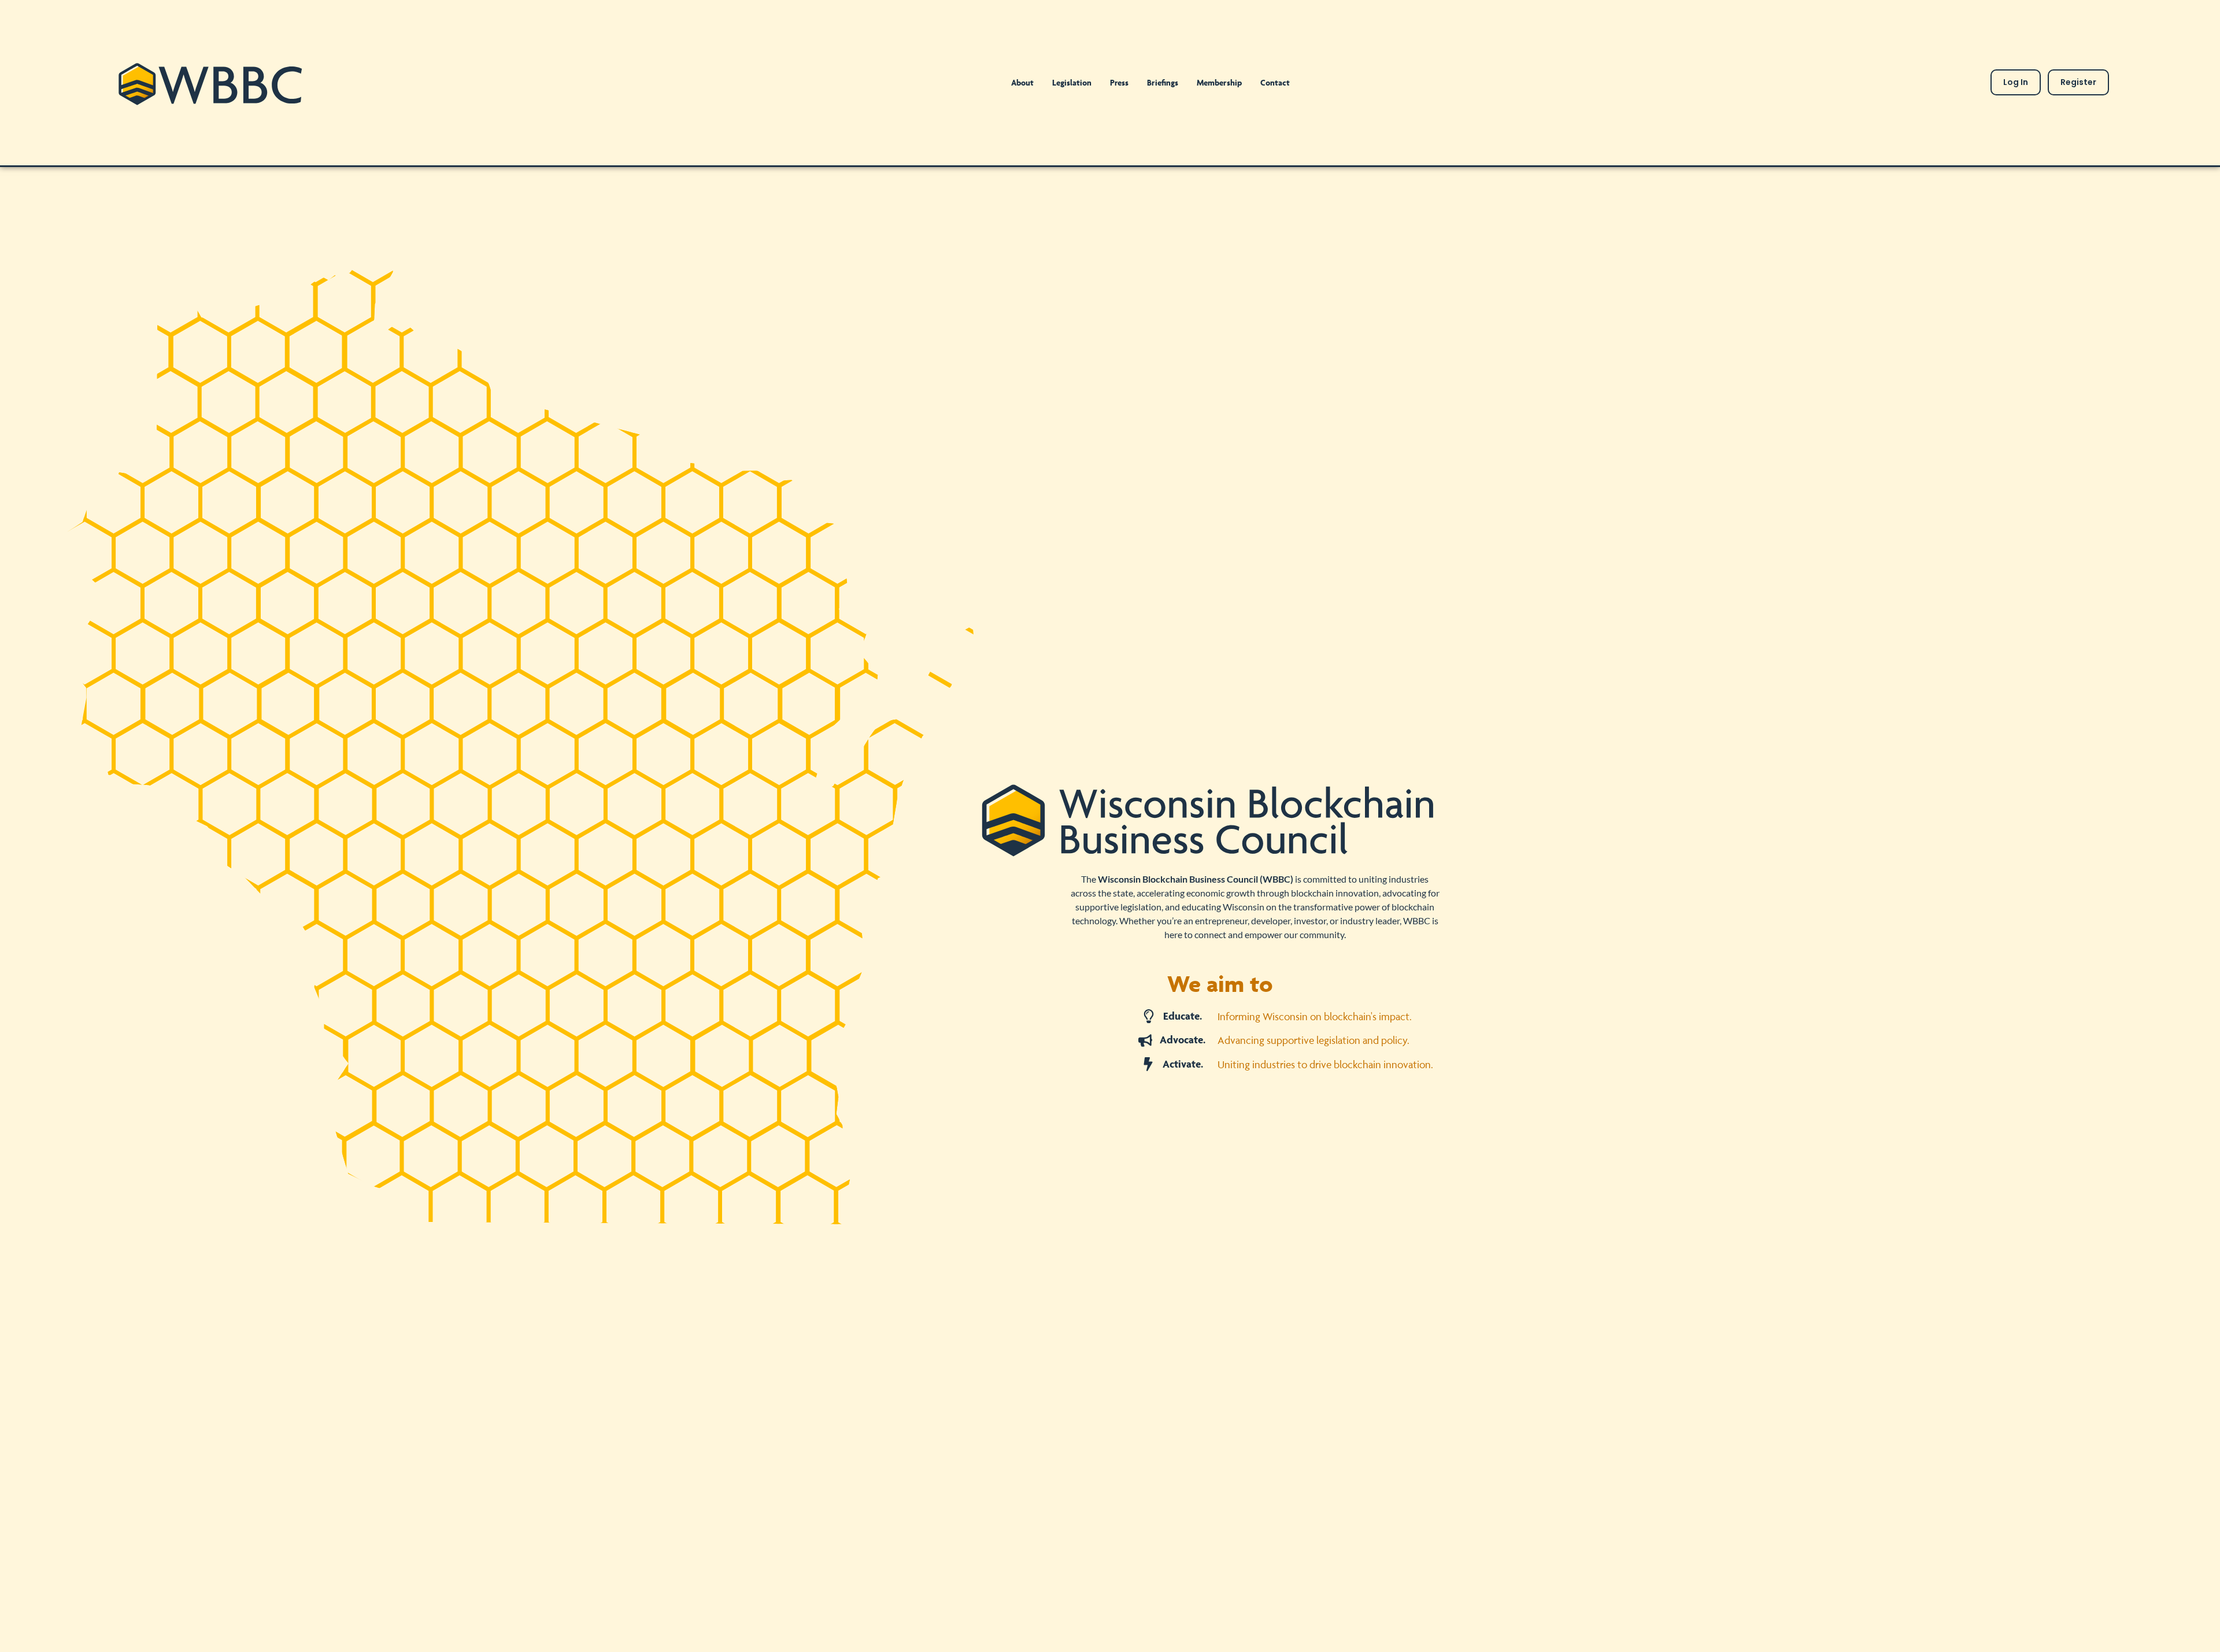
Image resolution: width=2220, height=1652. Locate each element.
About (1022, 82)
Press (1119, 82)
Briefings (1163, 82)
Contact (1275, 82)
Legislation (1072, 82)
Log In (2016, 82)
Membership (1219, 82)
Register (2078, 82)
